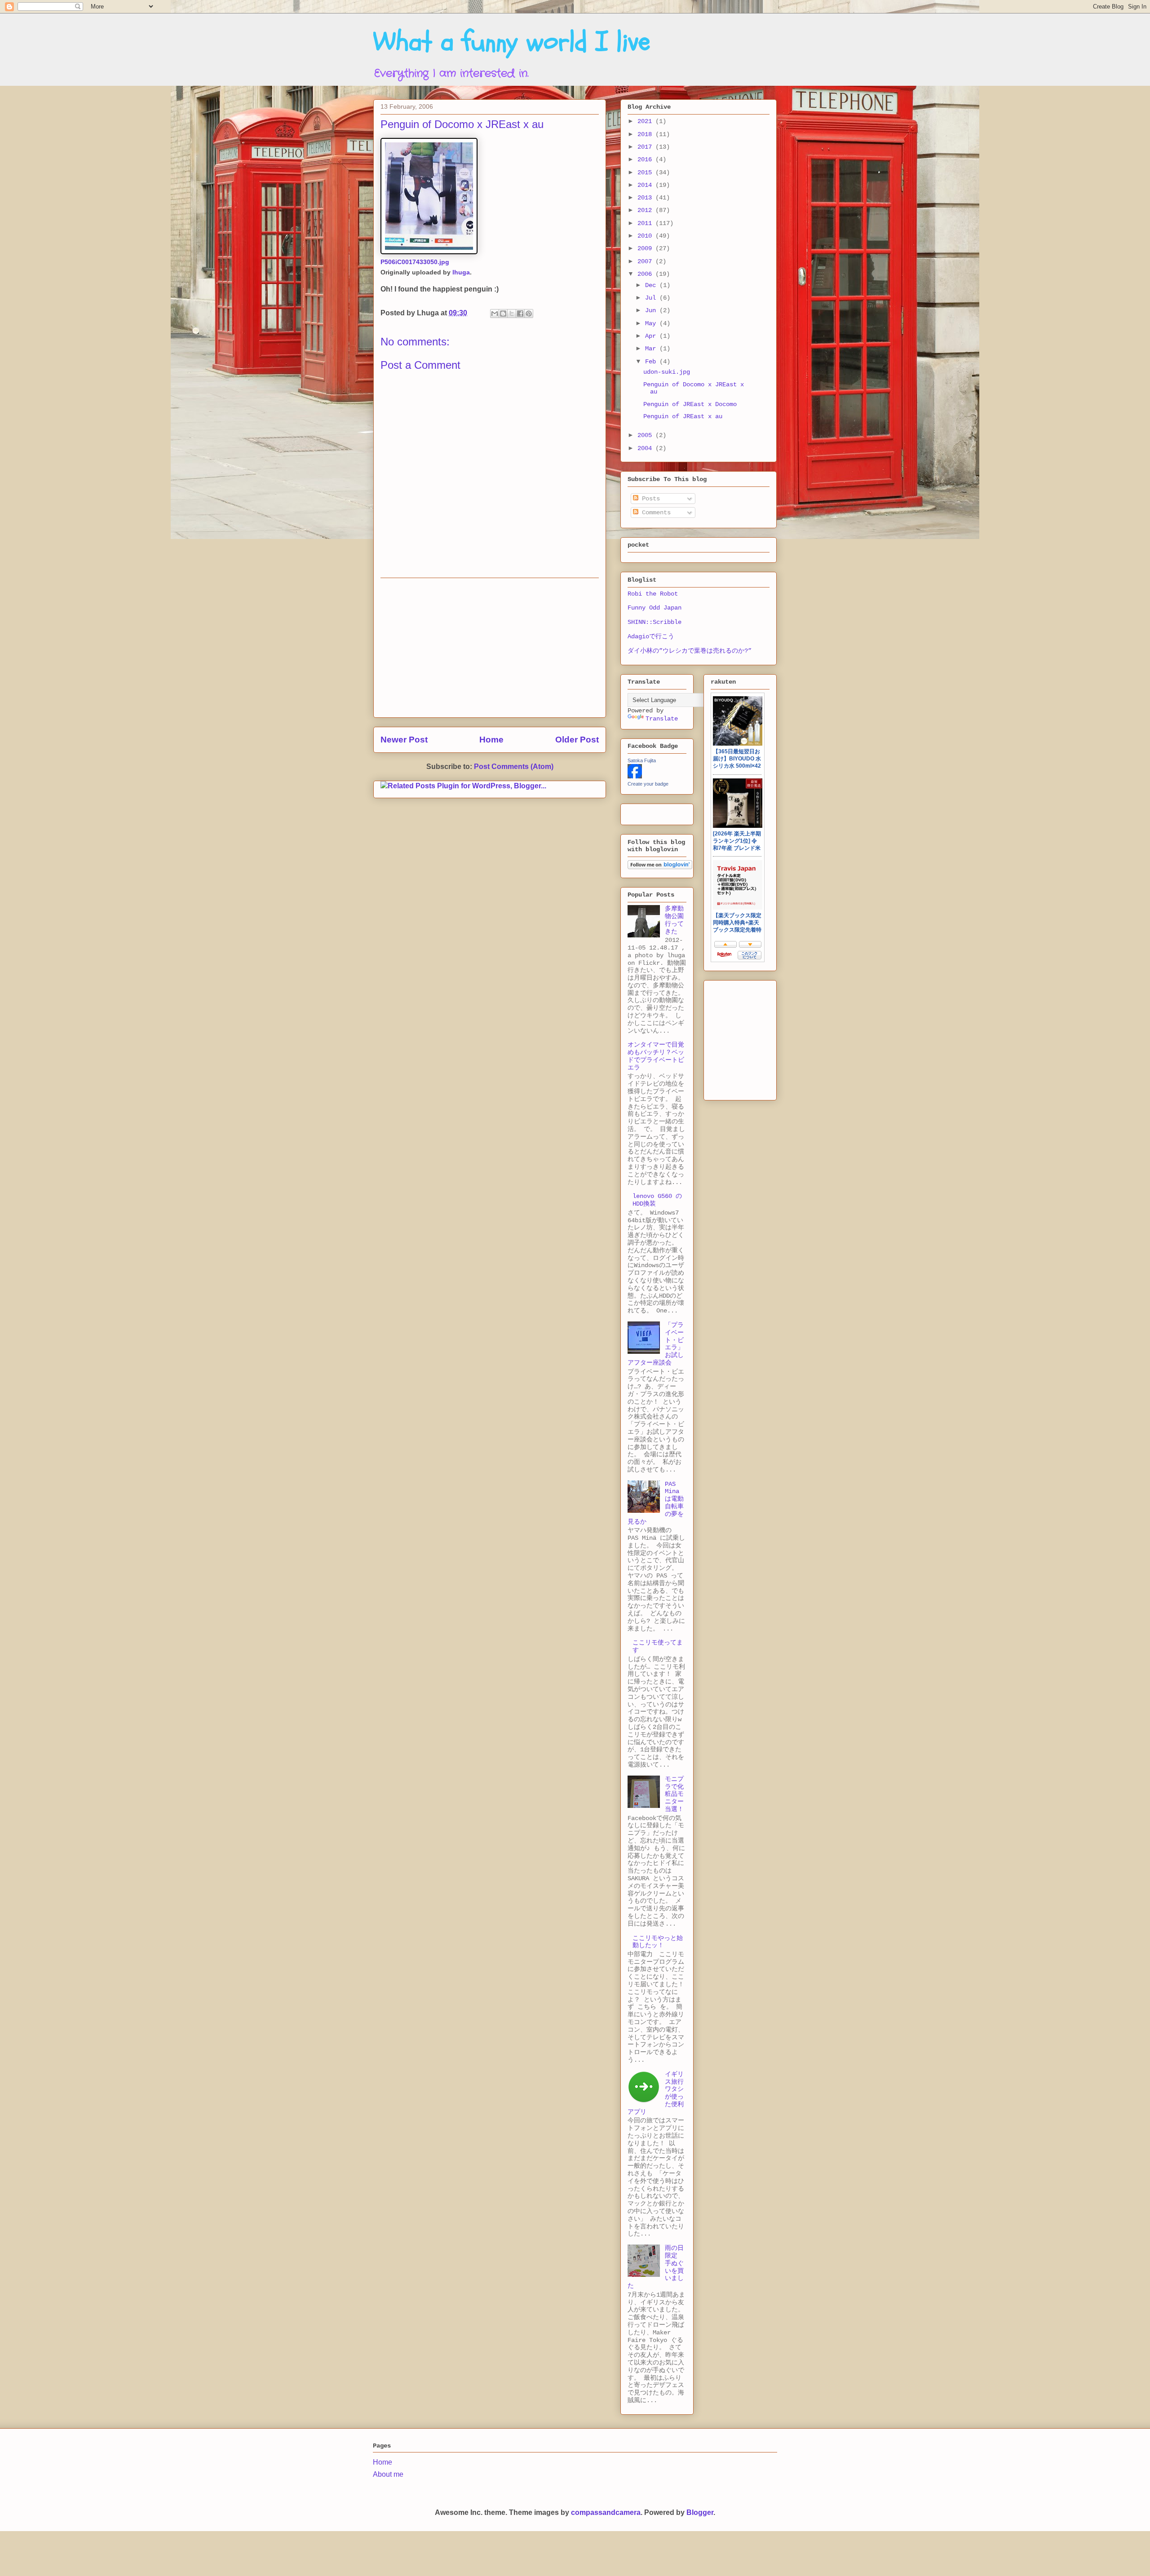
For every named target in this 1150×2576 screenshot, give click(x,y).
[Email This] (495, 314)
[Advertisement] (490, 648)
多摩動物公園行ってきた (674, 920)
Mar (652, 349)
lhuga (461, 272)
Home (491, 740)
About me (388, 2474)
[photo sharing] (429, 252)
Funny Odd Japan (655, 608)
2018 (646, 134)
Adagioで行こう (651, 636)
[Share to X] (512, 314)
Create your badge (648, 784)
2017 (646, 147)
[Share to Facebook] (520, 314)
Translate (662, 719)
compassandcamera (606, 2512)
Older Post (577, 740)
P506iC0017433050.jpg (415, 262)
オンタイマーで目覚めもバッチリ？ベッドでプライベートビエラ (656, 1056)
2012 (646, 210)
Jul (652, 298)
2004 (646, 448)
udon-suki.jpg (667, 372)
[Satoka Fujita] (635, 777)
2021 (646, 121)
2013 (646, 198)
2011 (646, 223)
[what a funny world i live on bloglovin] (660, 867)
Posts (649, 499)
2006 (646, 274)
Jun (652, 310)
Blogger (700, 2512)
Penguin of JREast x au (683, 416)
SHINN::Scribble (655, 622)
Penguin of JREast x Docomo (690, 404)
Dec (652, 285)
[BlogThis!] (503, 314)
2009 (646, 248)
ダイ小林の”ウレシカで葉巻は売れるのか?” (690, 651)
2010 (646, 236)
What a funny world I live (512, 42)
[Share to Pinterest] (529, 314)
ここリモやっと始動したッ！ (658, 1942)
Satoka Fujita (642, 760)
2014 (646, 185)
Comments (655, 513)
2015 (646, 172)
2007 (646, 261)
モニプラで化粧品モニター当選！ (674, 1794)
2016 (646, 159)
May (652, 323)
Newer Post (404, 740)
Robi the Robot (653, 594)
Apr (652, 336)
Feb (652, 362)
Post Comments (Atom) (514, 767)
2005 (646, 435)
